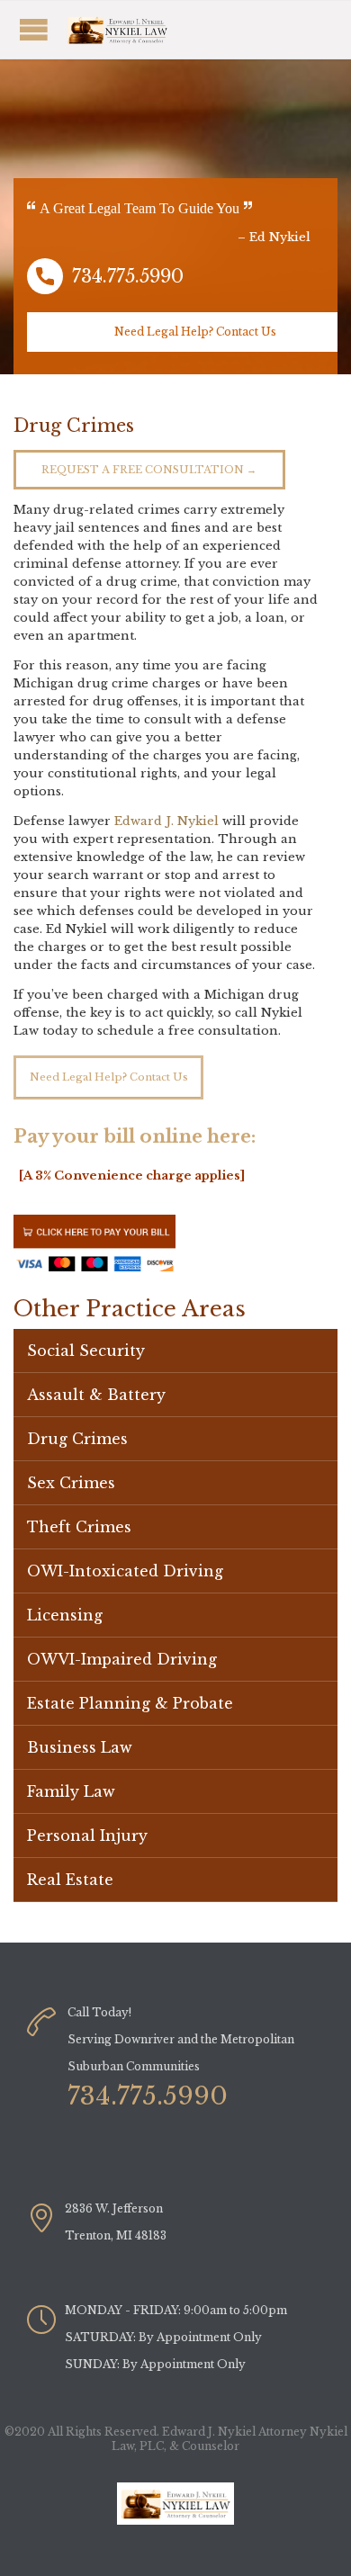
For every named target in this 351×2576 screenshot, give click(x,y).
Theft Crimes (79, 1527)
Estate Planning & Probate (130, 1703)
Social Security (86, 1351)
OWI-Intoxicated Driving (125, 1571)
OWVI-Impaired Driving (122, 1659)
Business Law (80, 1747)
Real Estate (70, 1880)
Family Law (71, 1791)
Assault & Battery (96, 1395)
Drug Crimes (77, 1439)
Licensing (65, 1615)
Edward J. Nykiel (166, 821)
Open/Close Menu (139, 29)
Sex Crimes (71, 1483)
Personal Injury (87, 1836)
